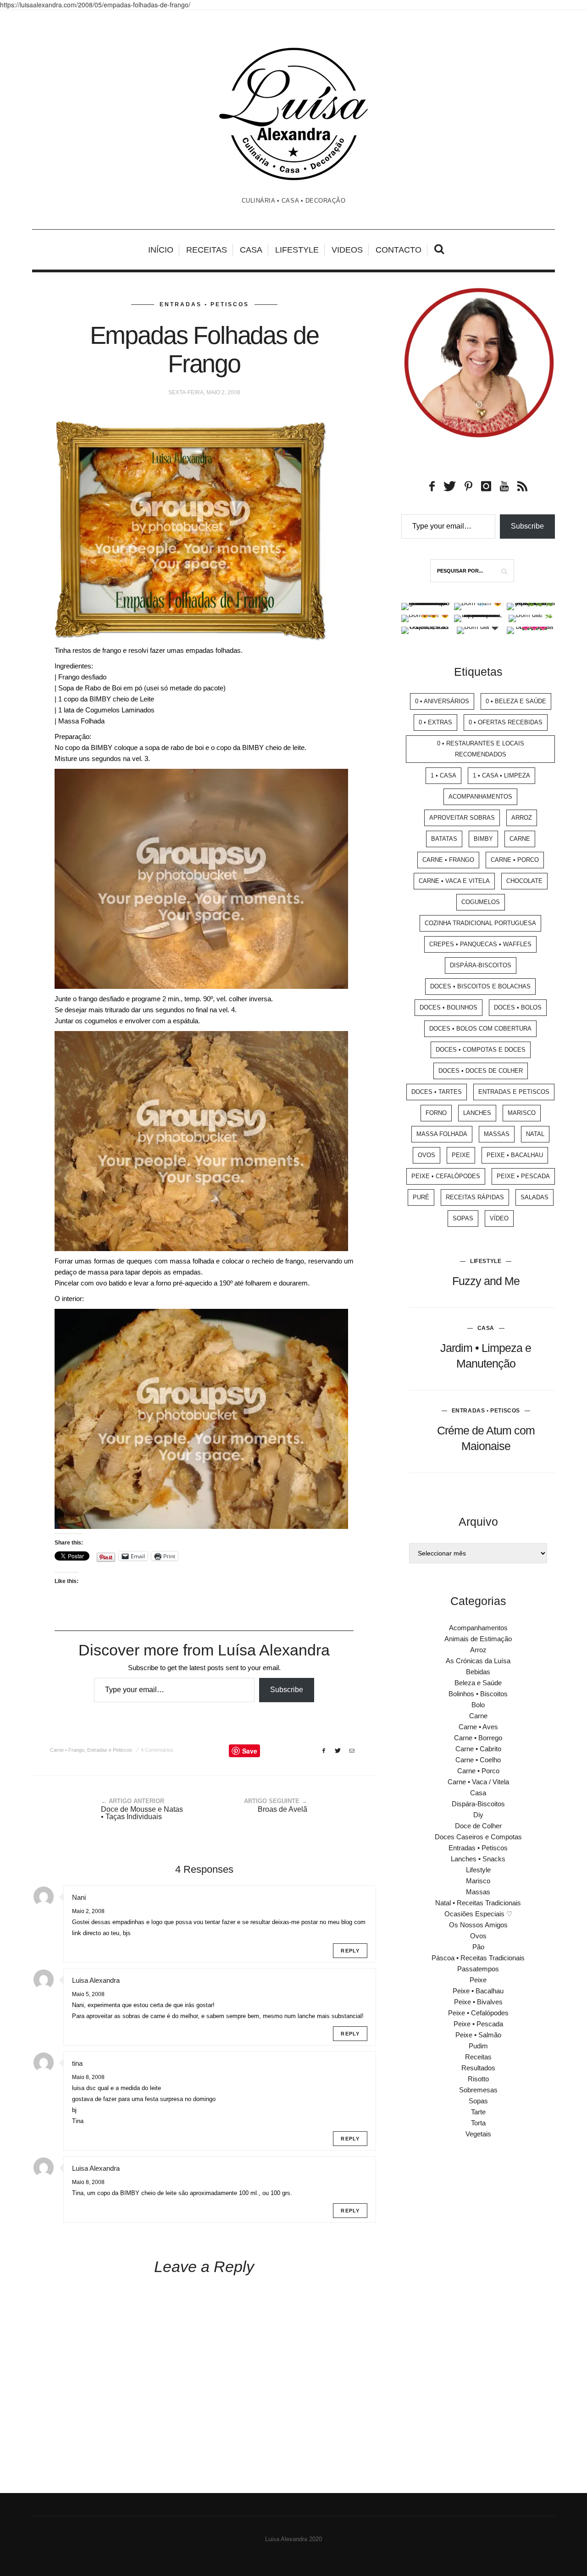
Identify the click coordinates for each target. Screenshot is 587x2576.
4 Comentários (157, 1750)
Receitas (207, 250)
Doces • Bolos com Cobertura (480, 1029)
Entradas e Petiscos (110, 1750)
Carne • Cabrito (478, 1749)
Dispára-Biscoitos (481, 965)
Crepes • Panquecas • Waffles (480, 944)
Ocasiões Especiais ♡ (478, 1914)
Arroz (522, 818)
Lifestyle (297, 250)
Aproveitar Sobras (462, 818)
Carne (520, 839)
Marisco (522, 1113)
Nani (79, 1897)
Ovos (426, 1155)
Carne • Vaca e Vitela (454, 881)
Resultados (478, 2068)
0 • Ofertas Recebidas (506, 722)
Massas (497, 1134)
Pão (478, 1947)
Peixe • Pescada (523, 1176)
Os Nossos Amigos (478, 1925)
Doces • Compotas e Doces (481, 1050)
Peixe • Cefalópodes (446, 1176)
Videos (347, 250)
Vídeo (499, 1218)
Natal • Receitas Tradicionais (478, 1903)
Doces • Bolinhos (449, 1007)
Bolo (478, 1705)
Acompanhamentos (480, 797)
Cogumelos (481, 902)
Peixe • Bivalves (478, 2002)
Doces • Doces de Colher (481, 1071)
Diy (478, 1815)
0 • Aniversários (442, 701)
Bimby (483, 839)
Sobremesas (478, 2090)
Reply (350, 1951)
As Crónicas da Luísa (478, 1661)
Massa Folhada (442, 1134)
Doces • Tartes (437, 1092)
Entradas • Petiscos (204, 304)
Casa (251, 250)
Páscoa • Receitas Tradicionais (478, 1958)
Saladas (534, 1197)
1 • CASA (443, 775)
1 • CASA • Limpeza (501, 775)
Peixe (461, 1155)
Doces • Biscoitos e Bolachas (480, 986)
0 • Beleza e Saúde (516, 701)
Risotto (478, 2079)
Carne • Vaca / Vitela (478, 1782)
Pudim (478, 2046)
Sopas (463, 1218)
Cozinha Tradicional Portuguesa (480, 923)
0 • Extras (435, 722)
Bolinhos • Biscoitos (478, 1694)
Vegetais (478, 2134)
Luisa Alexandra (96, 1980)
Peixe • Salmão (478, 2035)
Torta (478, 2123)
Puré (421, 1197)
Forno (436, 1113)
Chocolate (524, 881)
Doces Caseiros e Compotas (478, 1837)
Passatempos (478, 1969)
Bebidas (478, 1672)
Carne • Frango (67, 1750)
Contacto (399, 250)
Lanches (477, 1113)
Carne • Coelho (478, 1760)
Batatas (444, 839)
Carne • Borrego (478, 1738)
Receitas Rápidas (475, 1197)
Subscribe (287, 1690)
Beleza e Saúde (478, 1683)
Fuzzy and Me (486, 1281)
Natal (535, 1134)
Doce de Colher (478, 1826)
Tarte (478, 2112)
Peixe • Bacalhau (515, 1155)
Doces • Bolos (518, 1007)
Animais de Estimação (478, 1639)
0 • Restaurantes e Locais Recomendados (481, 749)
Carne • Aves (478, 1727)
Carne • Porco (515, 860)
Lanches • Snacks (478, 1859)
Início (161, 250)
